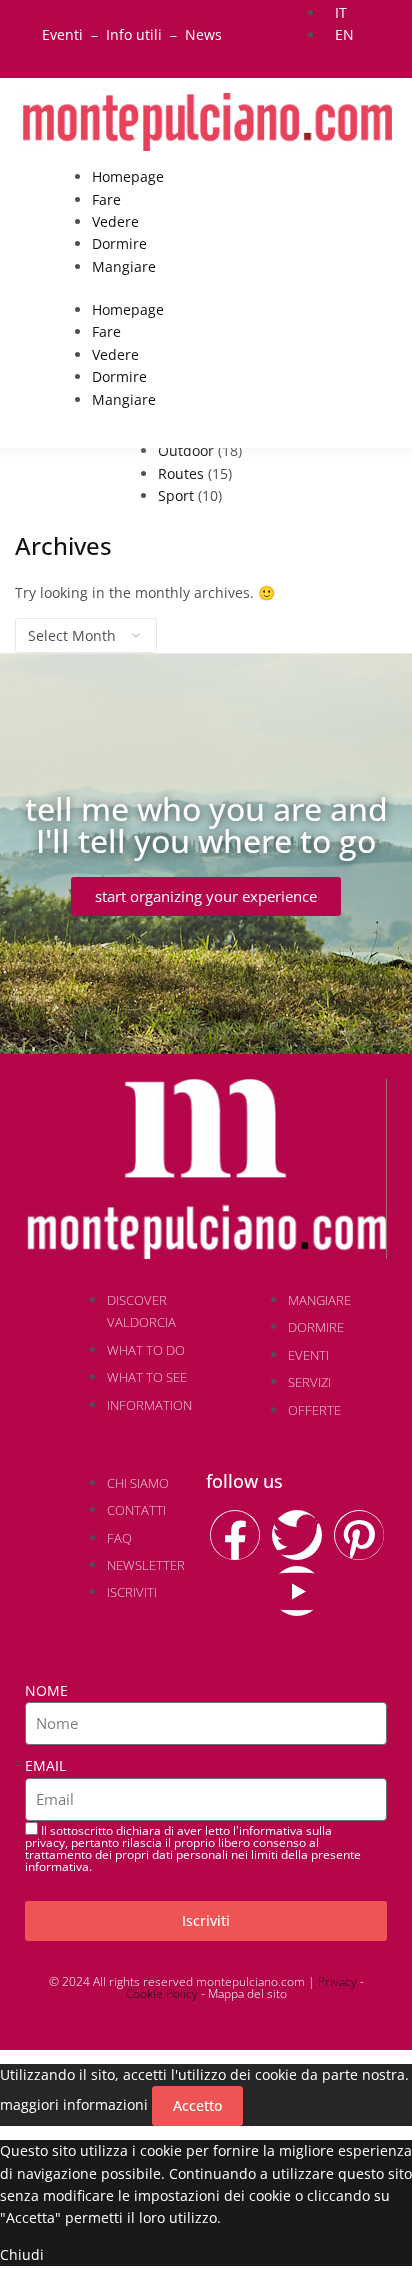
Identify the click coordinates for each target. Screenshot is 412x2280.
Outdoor (186, 450)
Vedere (115, 221)
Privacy (337, 1981)
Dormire (119, 243)
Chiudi (22, 2254)
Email (45, 1765)
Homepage (128, 176)
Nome (46, 1690)
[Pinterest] (359, 1535)
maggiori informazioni (74, 2104)
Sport (176, 495)
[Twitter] (297, 1535)
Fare (106, 199)
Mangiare (124, 266)
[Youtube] (297, 1591)
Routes (181, 473)
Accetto (197, 2105)
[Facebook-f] (235, 1535)
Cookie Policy (162, 1993)
